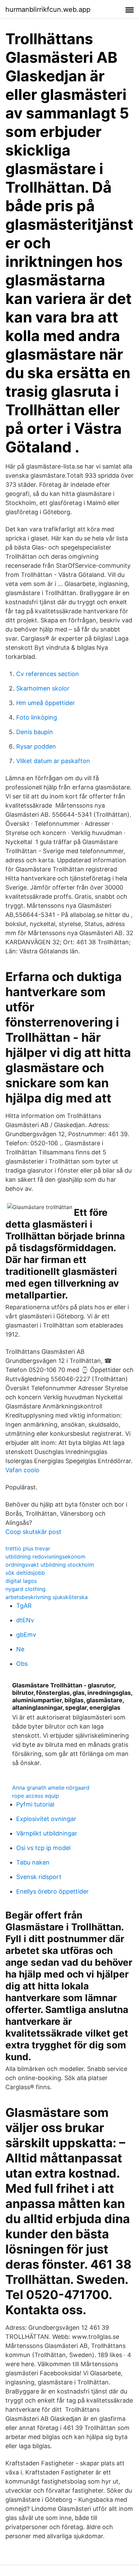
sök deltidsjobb (25, 1573)
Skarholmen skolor (43, 688)
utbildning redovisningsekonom (45, 1557)
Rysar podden (36, 746)
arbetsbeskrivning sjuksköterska (47, 1597)
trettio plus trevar (28, 1548)
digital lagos (21, 1581)
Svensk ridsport (39, 1877)
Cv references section (48, 674)
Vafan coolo (22, 1470)
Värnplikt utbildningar (47, 1833)
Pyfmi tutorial (35, 1804)
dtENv (25, 1620)
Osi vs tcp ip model (43, 1848)
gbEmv (26, 1635)
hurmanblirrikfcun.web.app (48, 9)
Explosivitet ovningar (46, 1819)
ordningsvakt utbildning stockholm (50, 1565)
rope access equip (36, 1796)
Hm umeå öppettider (46, 703)
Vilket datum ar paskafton (53, 761)
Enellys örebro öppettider (52, 1891)
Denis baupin (35, 732)
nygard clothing (25, 1589)
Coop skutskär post (33, 1532)
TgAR (24, 1606)
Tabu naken (33, 1862)
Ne (20, 1649)
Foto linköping (37, 717)
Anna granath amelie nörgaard (51, 1788)
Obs (22, 1664)
